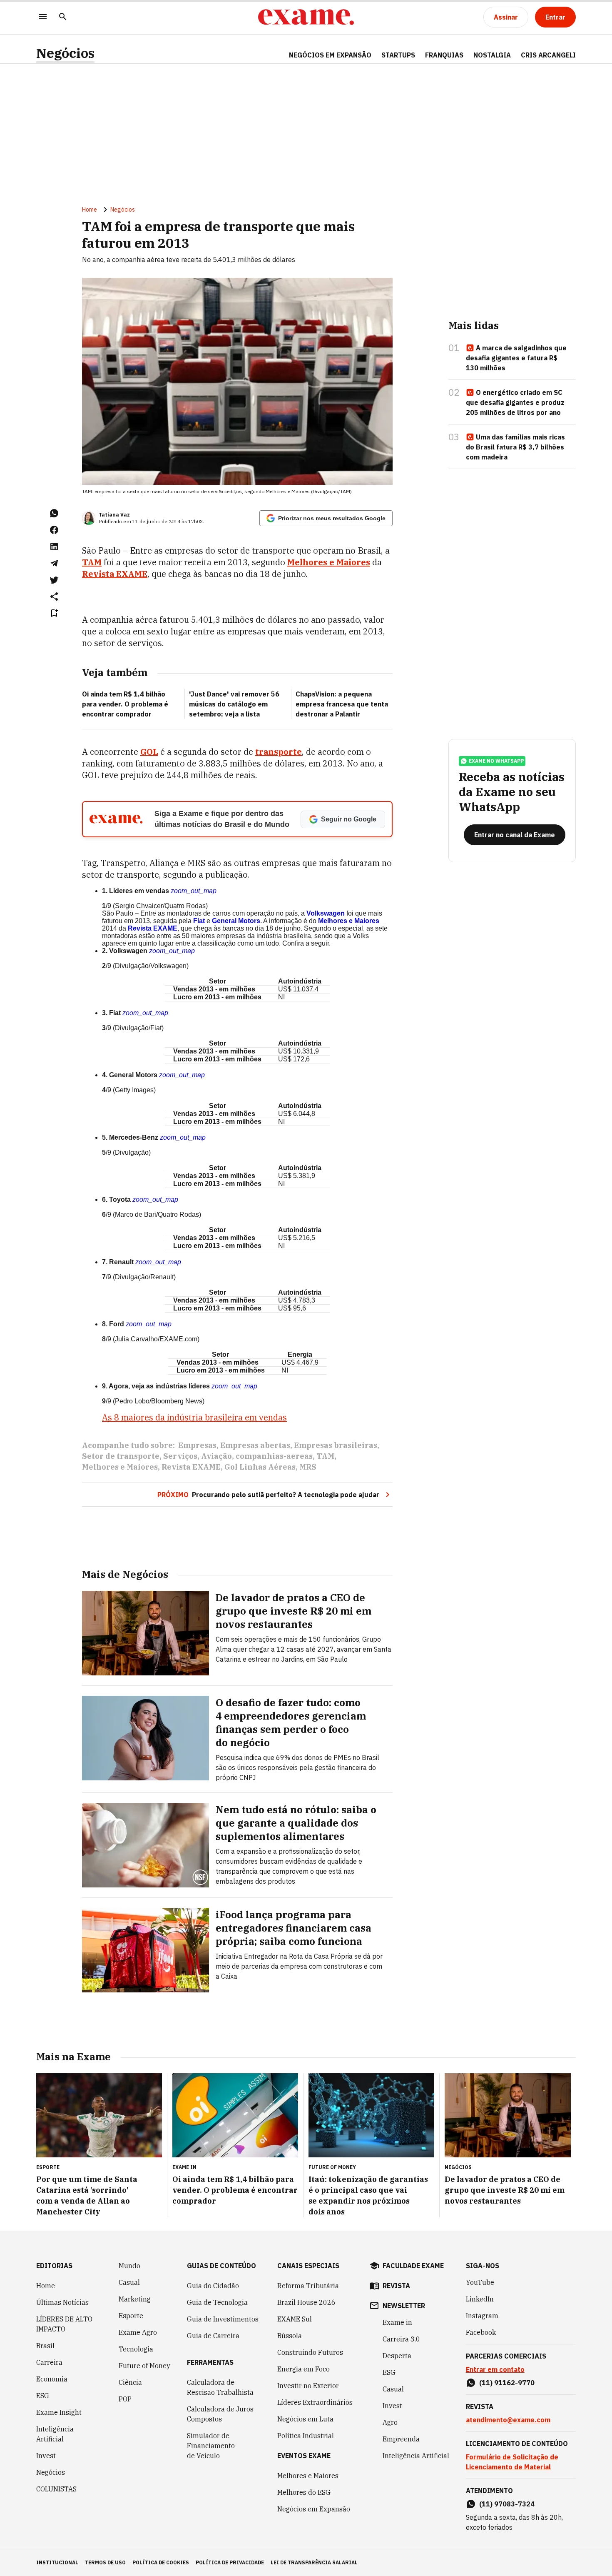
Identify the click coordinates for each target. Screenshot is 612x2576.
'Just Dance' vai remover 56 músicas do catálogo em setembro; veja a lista (234, 704)
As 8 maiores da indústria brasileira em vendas (194, 1417)
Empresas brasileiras (336, 1445)
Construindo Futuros (310, 2352)
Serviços (180, 1456)
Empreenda (401, 2439)
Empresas (197, 1445)
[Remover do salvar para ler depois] (54, 613)
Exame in (397, 2322)
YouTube (480, 2282)
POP (125, 2399)
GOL (149, 752)
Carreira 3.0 (401, 2339)
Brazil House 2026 (306, 2302)
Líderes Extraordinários (315, 2402)
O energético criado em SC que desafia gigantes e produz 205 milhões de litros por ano (515, 402)
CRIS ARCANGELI (548, 55)
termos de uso (105, 2562)
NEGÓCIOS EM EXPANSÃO (330, 55)
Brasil (45, 2346)
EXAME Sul (295, 2319)
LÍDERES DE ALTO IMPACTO (64, 2324)
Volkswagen (326, 913)
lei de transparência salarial (314, 2562)
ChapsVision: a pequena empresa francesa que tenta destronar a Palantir (342, 704)
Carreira (49, 2362)
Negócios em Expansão (314, 2509)
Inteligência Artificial (55, 2434)
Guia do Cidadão (213, 2286)
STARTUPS (398, 55)
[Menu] (43, 17)
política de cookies (161, 2562)
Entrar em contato (495, 2369)
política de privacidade (230, 2562)
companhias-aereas (274, 1456)
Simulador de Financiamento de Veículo (211, 2446)
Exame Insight (59, 2412)
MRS (308, 1467)
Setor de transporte (121, 1456)
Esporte (131, 2316)
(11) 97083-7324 (507, 2504)
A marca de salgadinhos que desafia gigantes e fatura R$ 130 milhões (516, 358)
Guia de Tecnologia (217, 2302)
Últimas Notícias (62, 2302)
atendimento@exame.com (508, 2420)
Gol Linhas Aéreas (260, 1467)
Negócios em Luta (305, 2419)
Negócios (65, 53)
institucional (57, 2562)
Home (90, 210)
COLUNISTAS (56, 2489)
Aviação (216, 1456)
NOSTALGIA (492, 55)
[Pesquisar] (63, 17)
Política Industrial (306, 2436)
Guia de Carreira (213, 2336)
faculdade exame (413, 2266)
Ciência (130, 2382)
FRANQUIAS (444, 55)
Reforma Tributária (308, 2286)
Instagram (482, 2316)
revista (396, 2286)
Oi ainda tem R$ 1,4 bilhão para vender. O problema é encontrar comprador (125, 704)
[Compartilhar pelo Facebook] (54, 530)
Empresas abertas (255, 1445)
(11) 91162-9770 (507, 2383)
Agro (390, 2422)
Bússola (290, 2336)
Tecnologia (136, 2349)
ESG (43, 2396)
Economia (52, 2379)
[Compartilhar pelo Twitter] (54, 580)
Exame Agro (138, 2332)
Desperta (397, 2356)
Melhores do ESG (304, 2492)
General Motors (236, 921)
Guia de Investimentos (223, 2319)
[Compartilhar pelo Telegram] (54, 563)
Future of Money (144, 2366)
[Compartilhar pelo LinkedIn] (54, 547)
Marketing (135, 2299)
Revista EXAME (153, 928)
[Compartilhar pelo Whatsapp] (54, 513)
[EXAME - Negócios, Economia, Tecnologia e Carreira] (306, 17)
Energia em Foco (304, 2369)
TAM (325, 1456)
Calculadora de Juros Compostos (220, 2414)
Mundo (129, 2266)
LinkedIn (480, 2299)
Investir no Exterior (308, 2386)
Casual (129, 2282)
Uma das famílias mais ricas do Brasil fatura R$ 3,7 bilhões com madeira (515, 447)
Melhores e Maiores (120, 1467)
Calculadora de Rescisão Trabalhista (220, 2387)
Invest (46, 2456)
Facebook (481, 2332)
